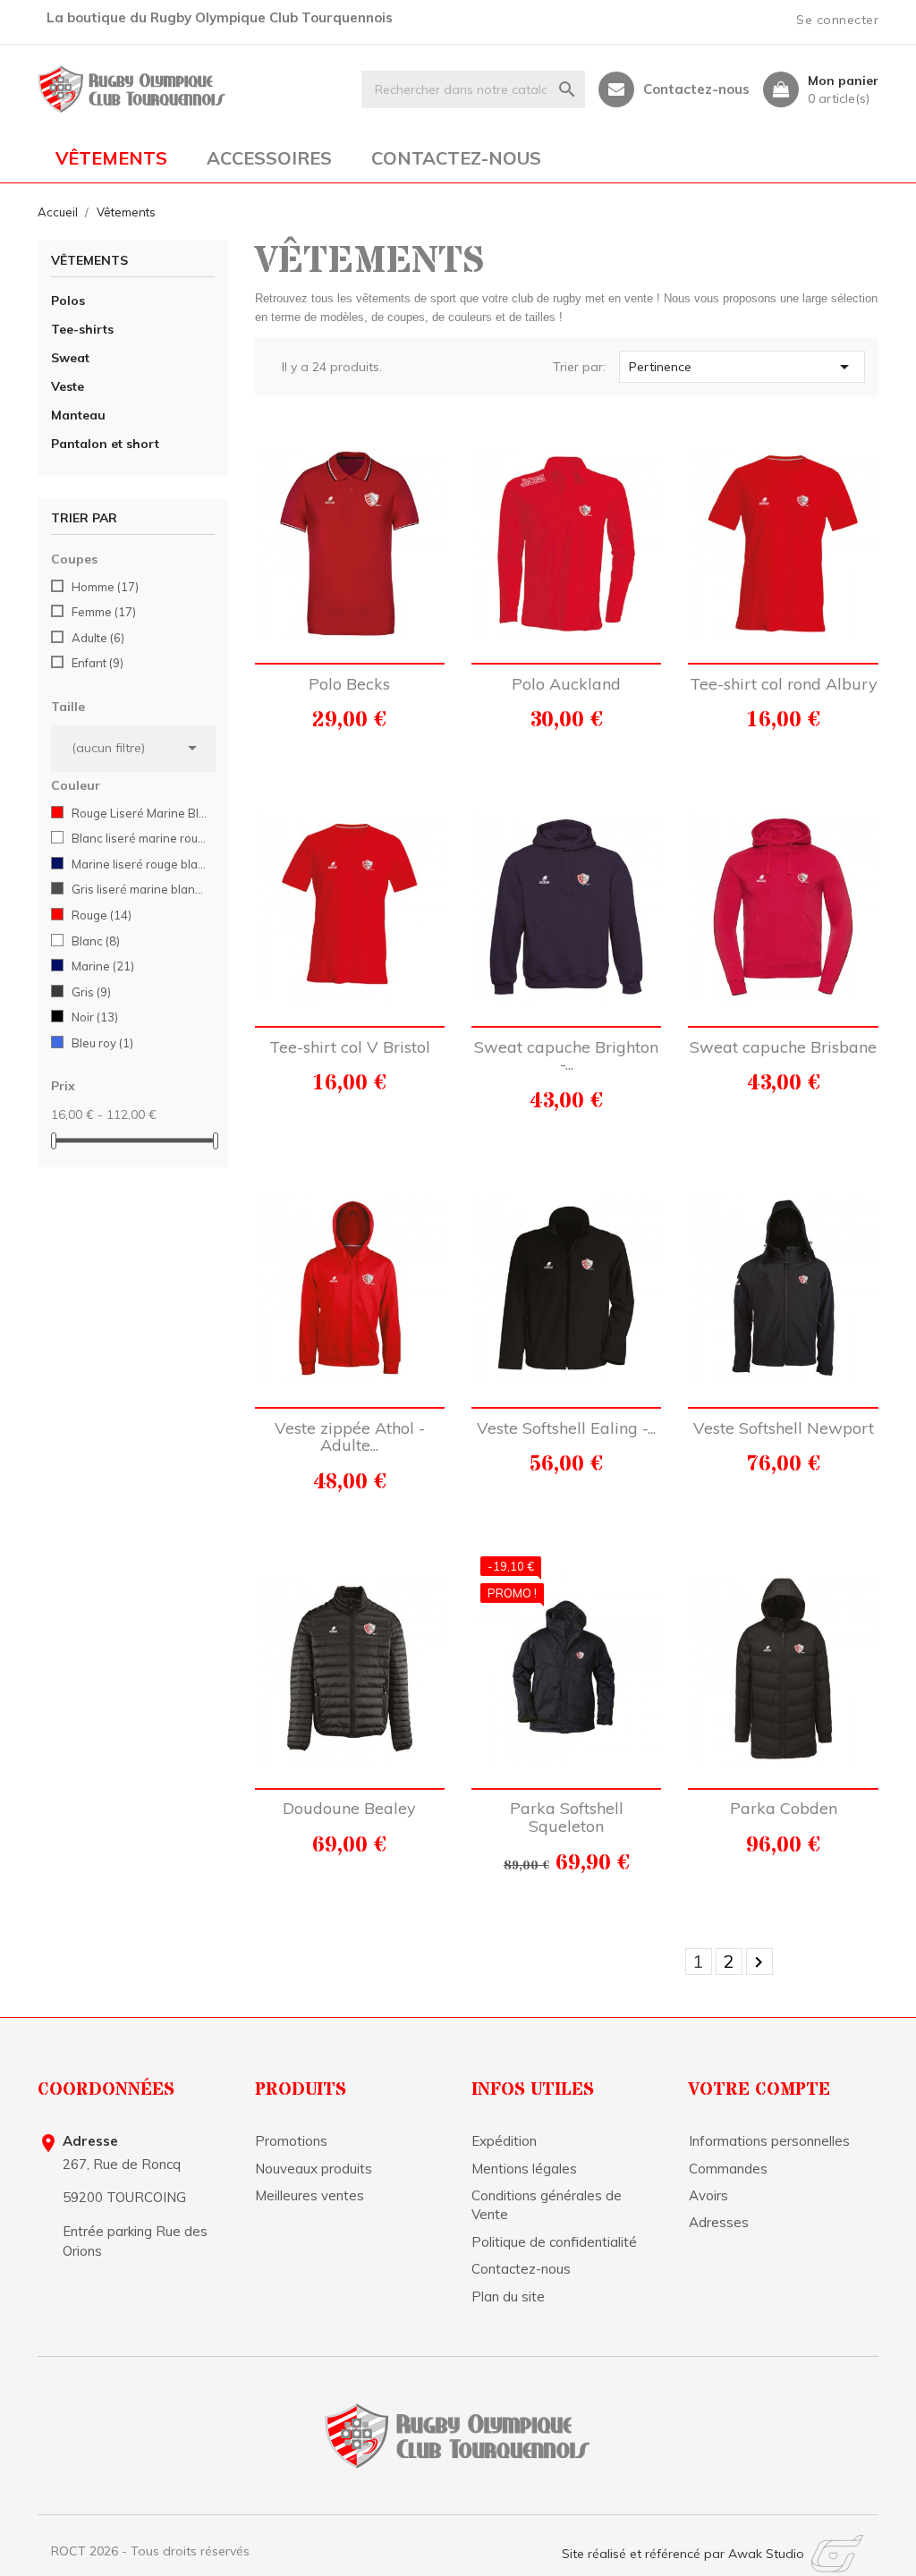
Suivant (759, 1962)
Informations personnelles (769, 2141)
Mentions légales (524, 2169)
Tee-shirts (82, 329)
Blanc (96, 941)
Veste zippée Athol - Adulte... (350, 1437)
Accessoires (269, 158)
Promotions (291, 2141)
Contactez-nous (696, 89)
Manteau (78, 415)
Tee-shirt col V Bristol (350, 1047)
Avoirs (708, 2195)
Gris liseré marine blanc (140, 889)
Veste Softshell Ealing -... (566, 1428)
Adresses (719, 2222)
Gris (91, 992)
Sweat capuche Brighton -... (566, 1056)
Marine (103, 966)
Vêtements (111, 158)
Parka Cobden (784, 1808)
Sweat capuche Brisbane (783, 1047)
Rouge (102, 915)
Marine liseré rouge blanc (140, 864)
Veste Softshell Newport (784, 1428)
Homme (105, 587)
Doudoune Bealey (349, 1808)
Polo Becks (349, 684)
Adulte (98, 638)
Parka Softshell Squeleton (567, 1817)
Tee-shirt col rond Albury (784, 684)
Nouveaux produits (314, 2169)
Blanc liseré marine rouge (140, 838)
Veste (68, 386)
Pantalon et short (105, 444)
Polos (68, 301)
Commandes (728, 2169)
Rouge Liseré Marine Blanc (140, 813)
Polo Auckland (566, 684)
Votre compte (759, 2090)
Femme (104, 612)
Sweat (70, 358)
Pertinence (742, 367)
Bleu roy (102, 1043)
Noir (95, 1017)
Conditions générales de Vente (547, 2205)
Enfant (98, 663)
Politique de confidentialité (554, 2242)
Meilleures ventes (310, 2195)
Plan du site (508, 2296)
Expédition (504, 2141)
